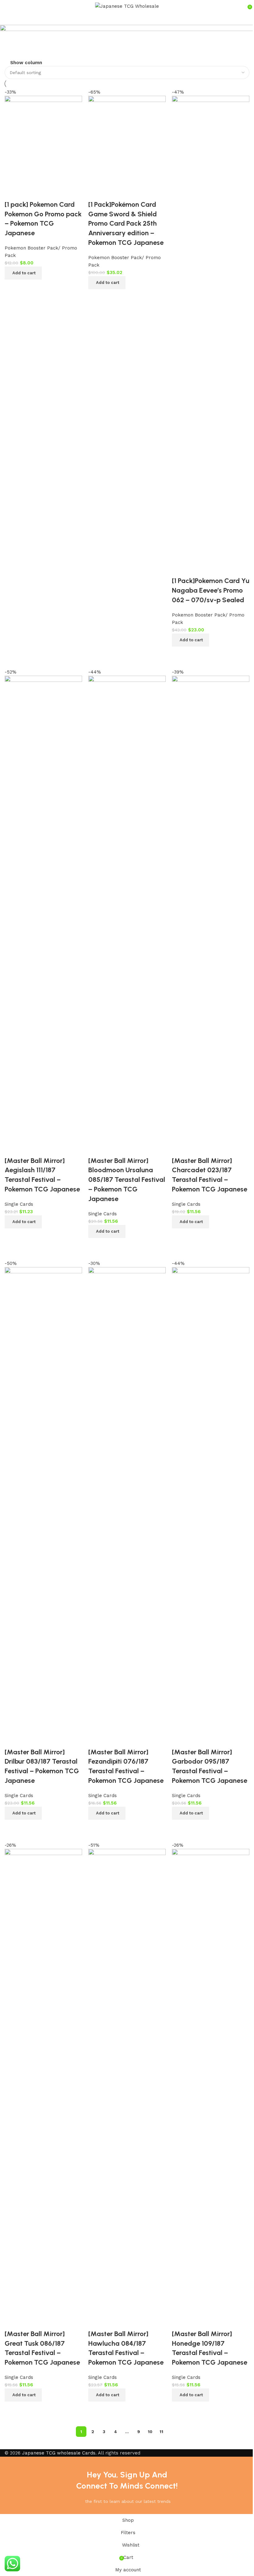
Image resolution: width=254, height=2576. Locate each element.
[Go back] (12, 33)
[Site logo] (127, 6)
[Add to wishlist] (12, 192)
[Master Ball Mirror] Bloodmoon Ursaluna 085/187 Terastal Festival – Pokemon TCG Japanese (127, 1180)
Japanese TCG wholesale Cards (59, 2453)
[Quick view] (29, 287)
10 (150, 2432)
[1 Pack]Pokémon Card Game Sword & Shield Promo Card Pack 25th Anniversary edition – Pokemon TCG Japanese (126, 223)
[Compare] (12, 287)
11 (161, 2432)
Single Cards (19, 1204)
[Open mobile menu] (7, 6)
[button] (23, 273)
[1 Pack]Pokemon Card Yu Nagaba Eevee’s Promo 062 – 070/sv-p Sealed (211, 590)
